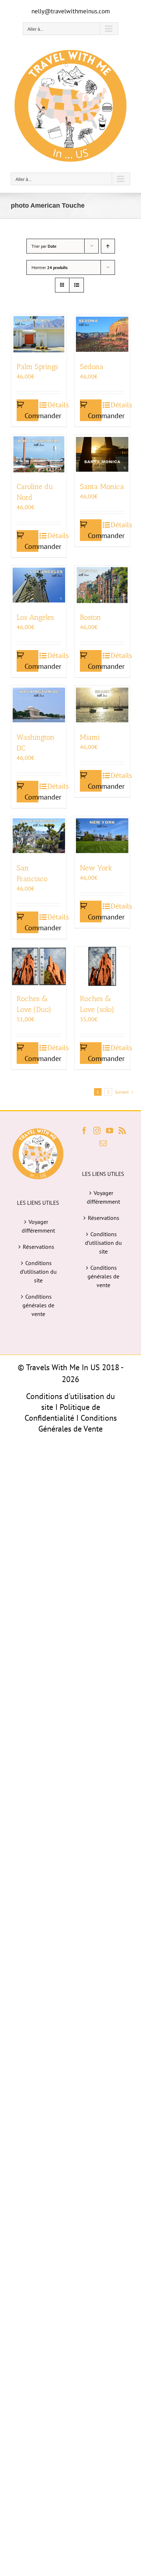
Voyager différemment (38, 1226)
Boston (91, 617)
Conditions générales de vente (38, 1305)
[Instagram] (97, 1131)
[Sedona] (102, 334)
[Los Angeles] (39, 585)
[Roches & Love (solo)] (102, 966)
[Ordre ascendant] (108, 246)
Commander (31, 416)
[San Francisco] (39, 836)
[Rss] (122, 1131)
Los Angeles (35, 617)
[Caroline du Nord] (39, 454)
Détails (54, 405)
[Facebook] (84, 1131)
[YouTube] (110, 1131)
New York (96, 868)
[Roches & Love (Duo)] (39, 966)
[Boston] (102, 585)
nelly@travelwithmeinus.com (71, 11)
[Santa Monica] (102, 454)
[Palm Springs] (39, 334)
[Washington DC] (39, 705)
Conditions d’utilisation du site (38, 1272)
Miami (90, 737)
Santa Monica (102, 486)
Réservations (39, 1247)
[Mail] (103, 1143)
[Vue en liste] (76, 285)
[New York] (102, 836)
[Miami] (102, 705)
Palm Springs (37, 367)
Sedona (92, 367)
